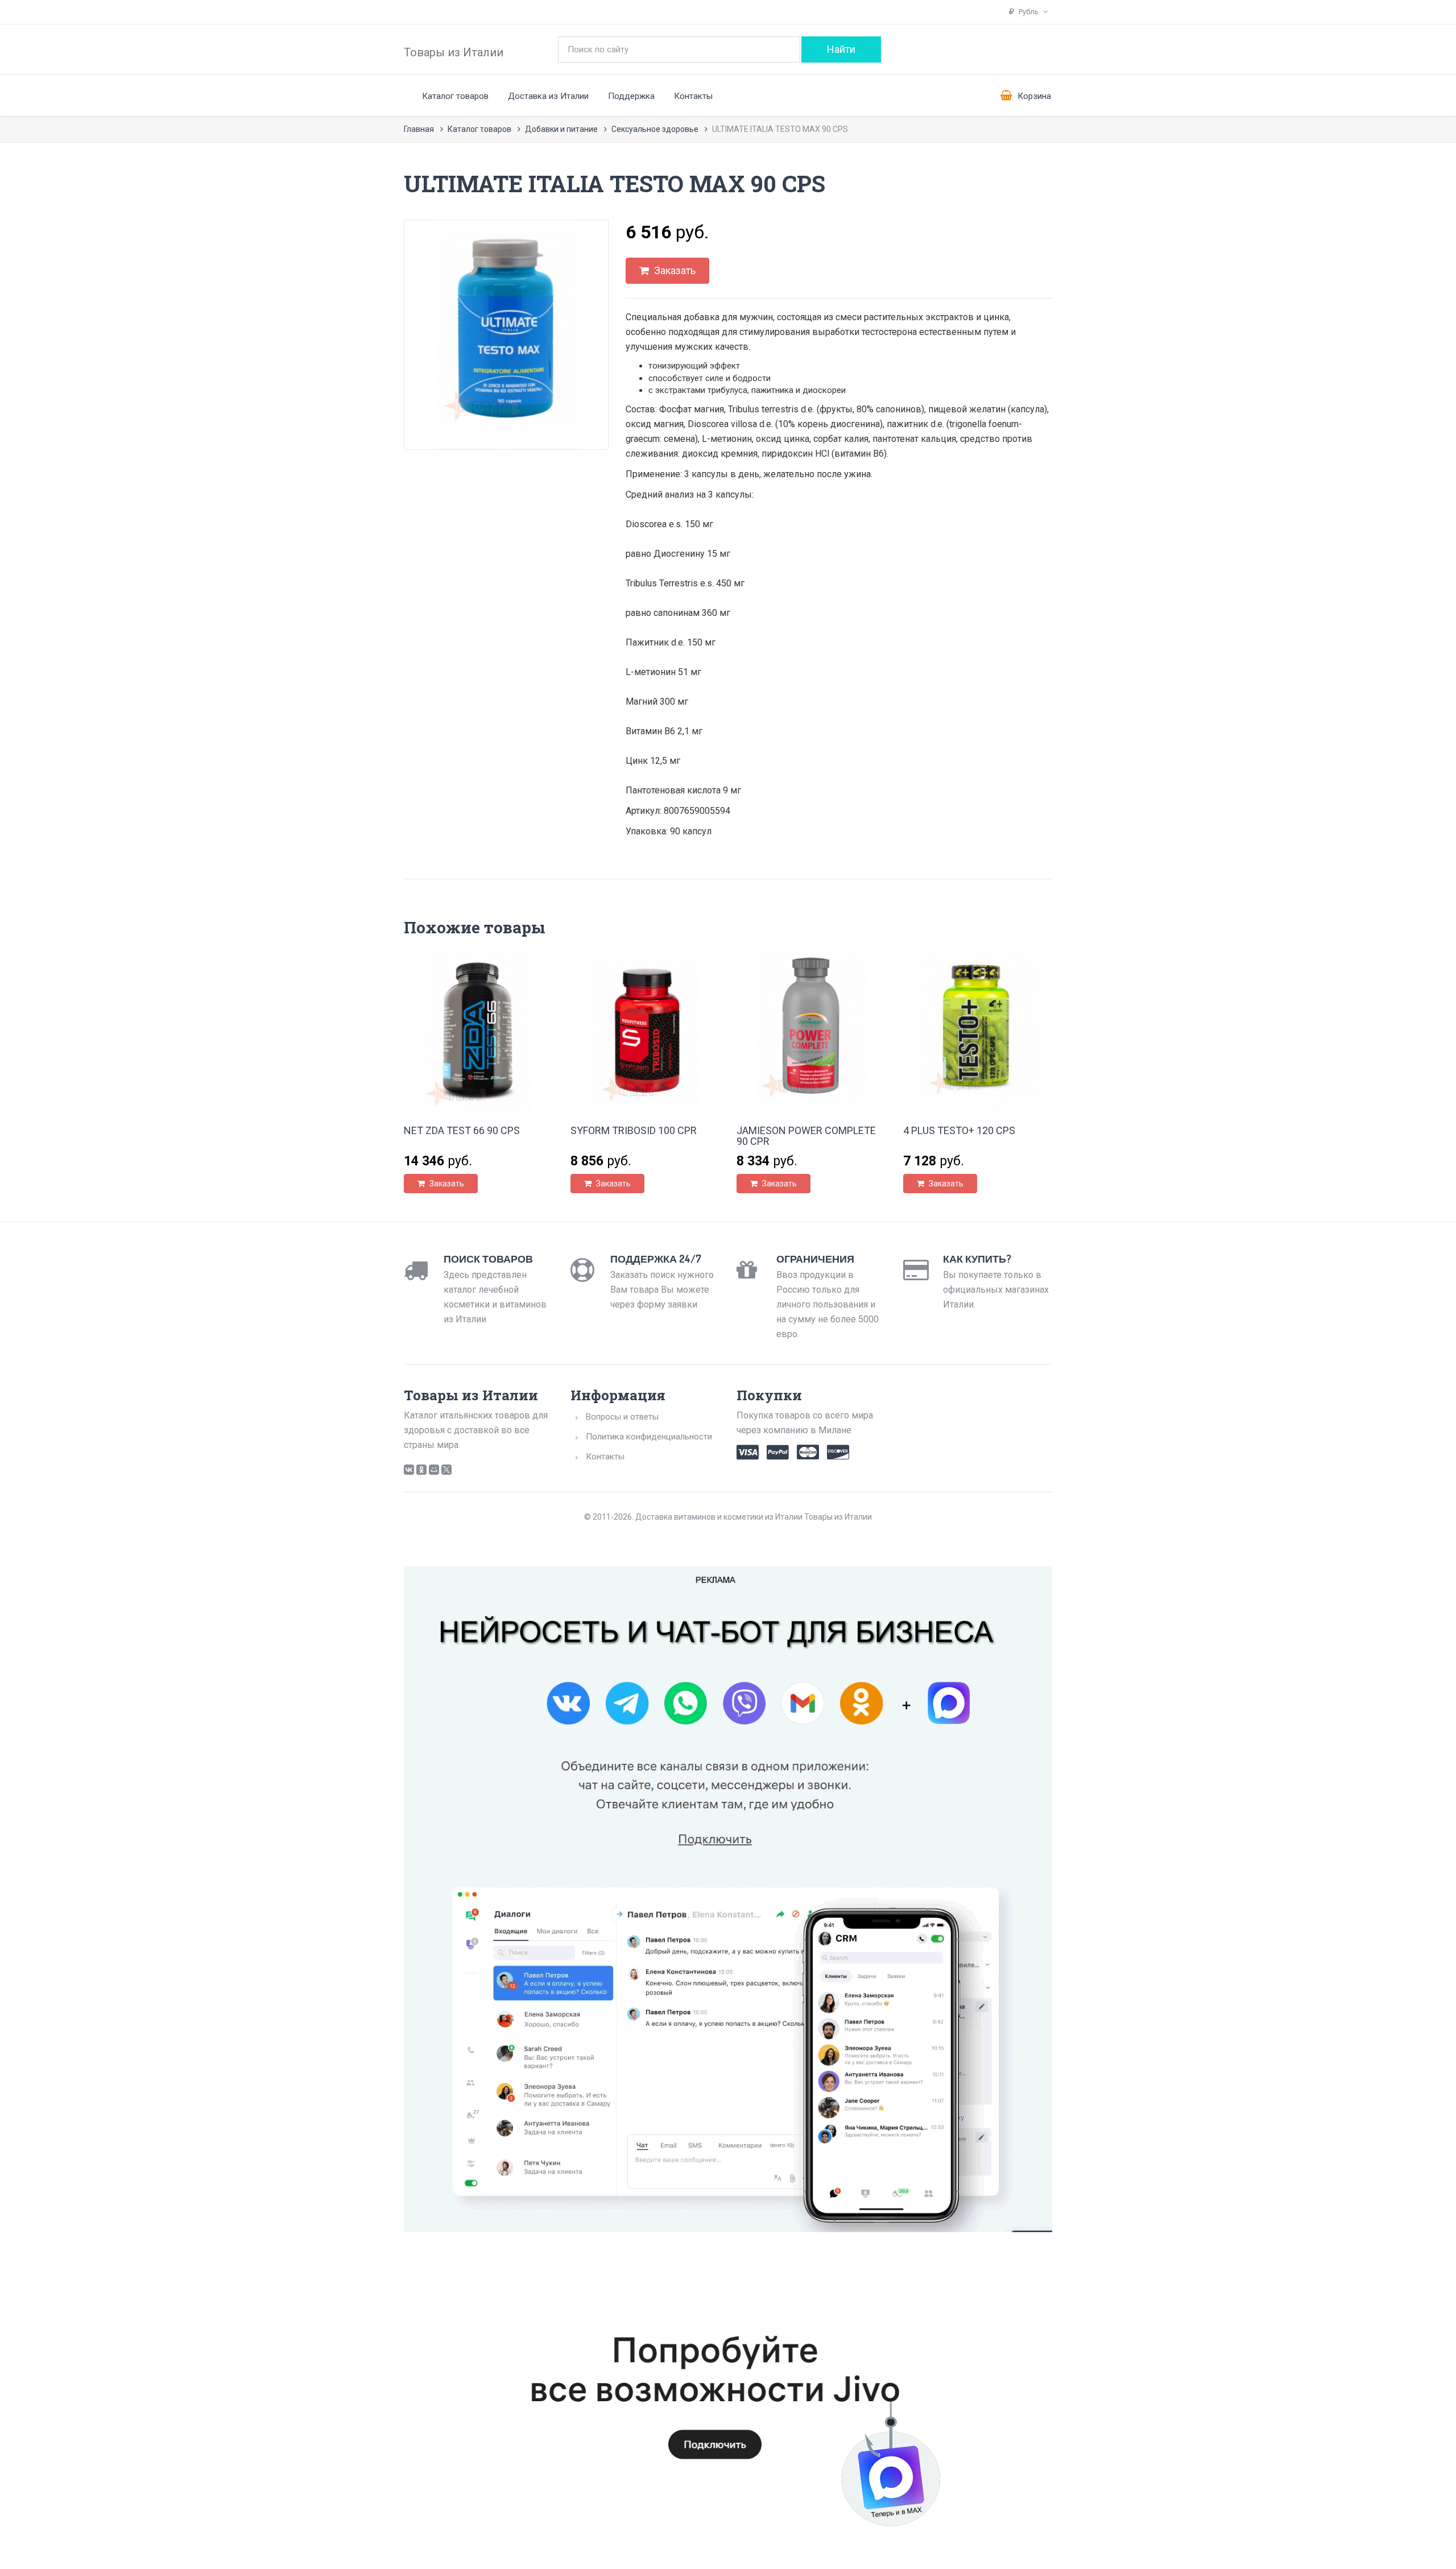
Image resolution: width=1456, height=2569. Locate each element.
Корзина (1033, 96)
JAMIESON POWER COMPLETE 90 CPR (806, 1136)
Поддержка (631, 96)
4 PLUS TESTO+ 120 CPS (959, 1130)
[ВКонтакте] (409, 1470)
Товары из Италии (454, 52)
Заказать (674, 270)
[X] (446, 1470)
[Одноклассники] (421, 1470)
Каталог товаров (455, 96)
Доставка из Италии (548, 96)
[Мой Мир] (434, 1470)
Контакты (693, 96)
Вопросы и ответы (622, 1417)
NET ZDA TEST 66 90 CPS (462, 1130)
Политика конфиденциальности (649, 1437)
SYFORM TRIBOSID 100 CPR (634, 1130)
